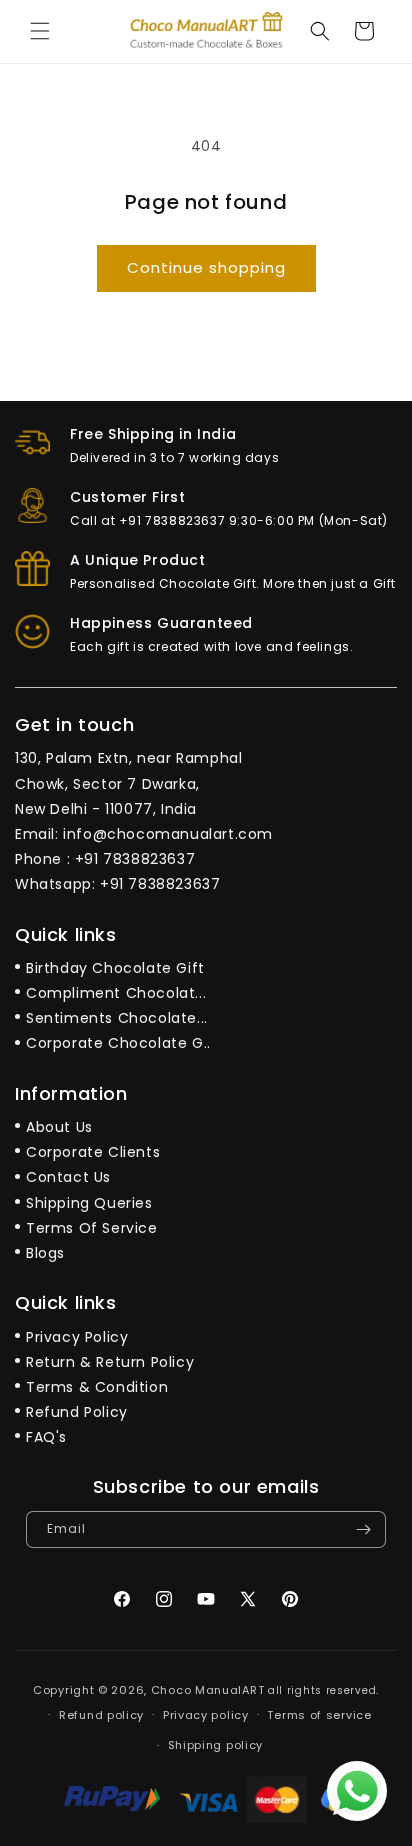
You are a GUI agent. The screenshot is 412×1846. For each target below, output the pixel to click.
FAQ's (46, 1437)
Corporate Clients (93, 1152)
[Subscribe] (363, 1529)
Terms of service (319, 1715)
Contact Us (68, 1177)
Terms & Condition (97, 1387)
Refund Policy (77, 1412)
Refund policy (101, 1715)
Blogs (45, 1253)
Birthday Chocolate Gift (115, 968)
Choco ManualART (208, 1690)
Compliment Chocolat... (116, 993)
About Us (59, 1127)
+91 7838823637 (135, 859)
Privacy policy (206, 1715)
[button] (40, 31)
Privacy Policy (77, 1337)
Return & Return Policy (110, 1362)
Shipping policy (216, 1745)
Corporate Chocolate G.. (118, 1043)
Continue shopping (206, 267)
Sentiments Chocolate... (117, 1018)
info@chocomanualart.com (168, 834)
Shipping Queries (89, 1203)
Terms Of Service (92, 1228)
